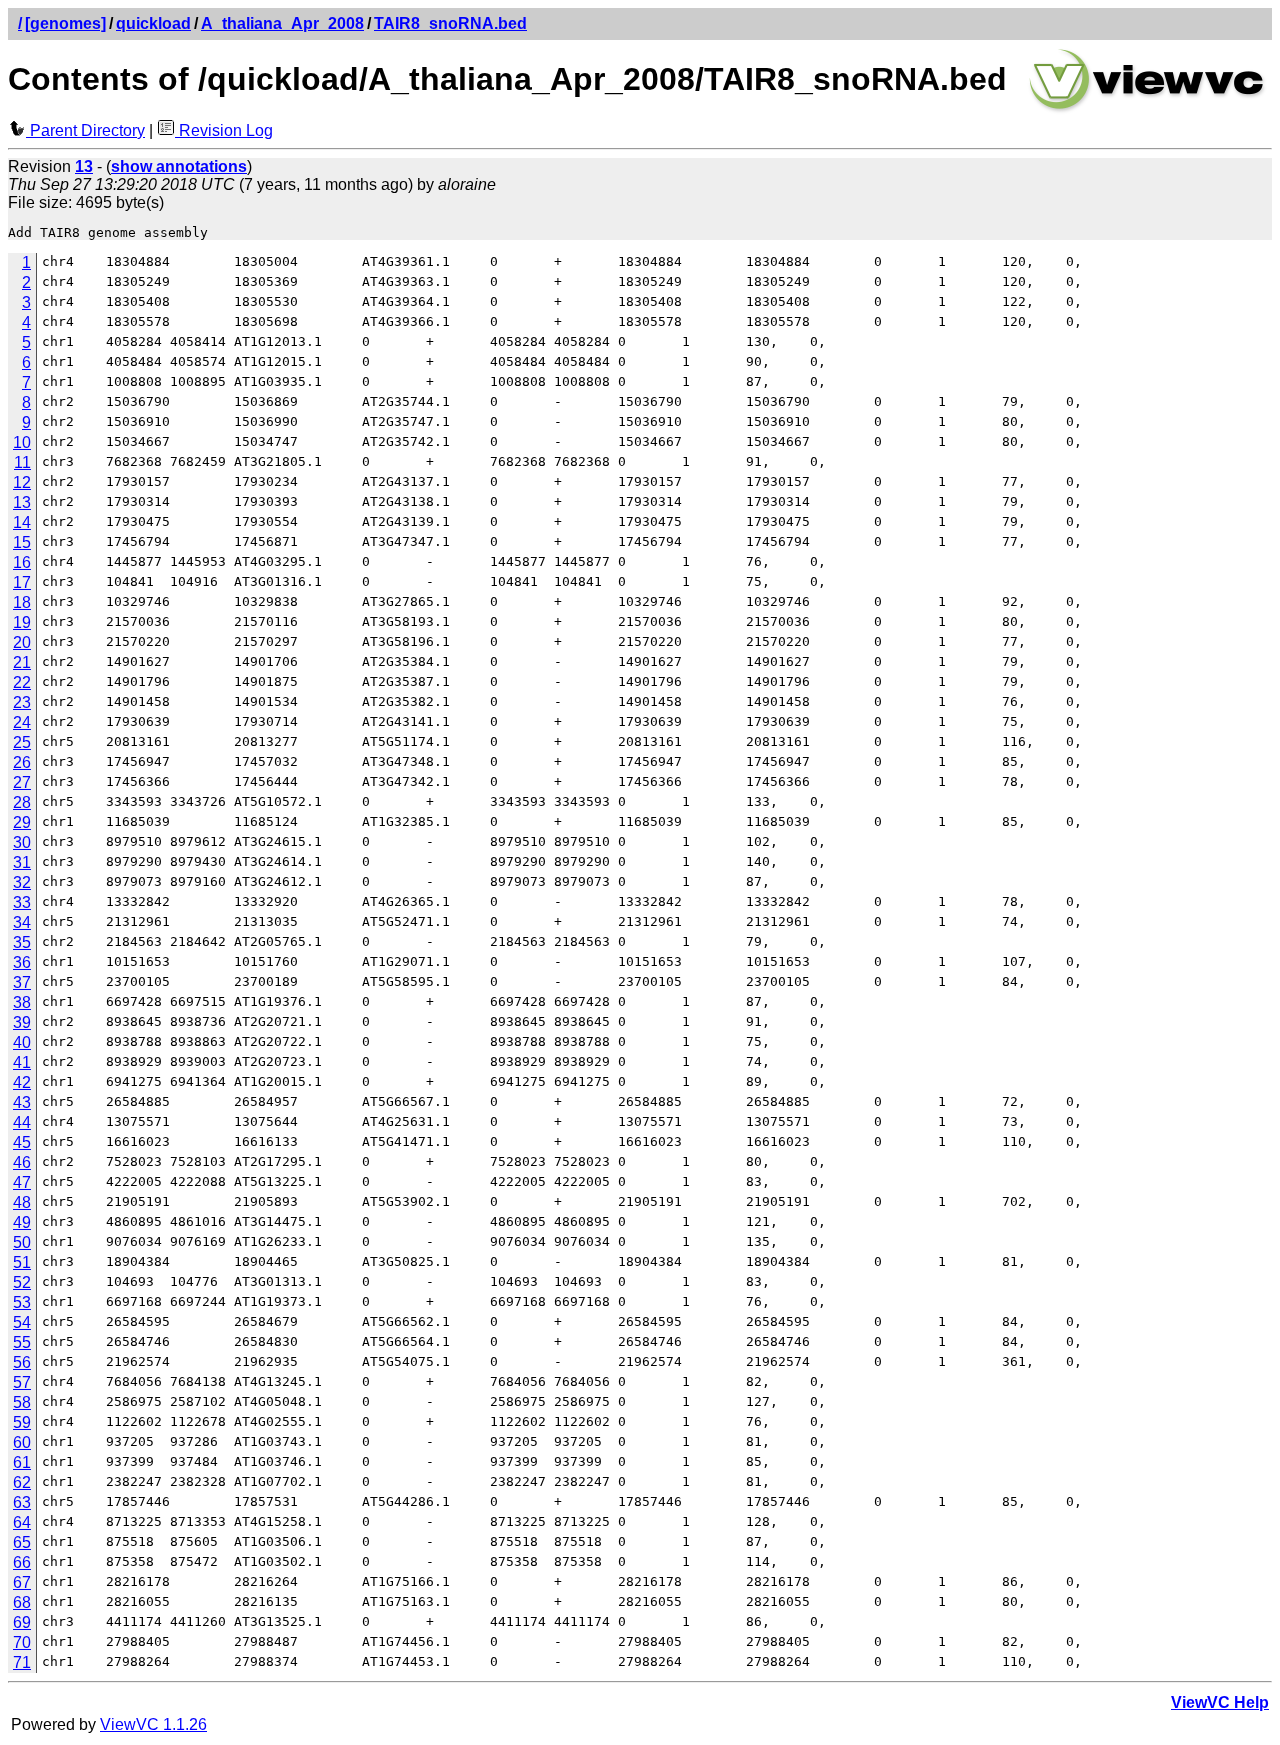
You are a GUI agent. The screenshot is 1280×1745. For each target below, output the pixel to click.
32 (22, 882)
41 (22, 1062)
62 (22, 1482)
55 (22, 1342)
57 (22, 1382)
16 (22, 562)
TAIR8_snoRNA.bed (450, 23)
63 (22, 1502)
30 (22, 842)
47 (22, 1182)
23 (22, 702)
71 (22, 1662)
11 (22, 462)
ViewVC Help (1220, 1702)
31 (22, 862)
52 (22, 1282)
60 (22, 1442)
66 (22, 1562)
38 (22, 1002)
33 (22, 902)
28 (22, 802)
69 (22, 1622)
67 (22, 1582)
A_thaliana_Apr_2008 (282, 23)
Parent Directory (85, 130)
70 (22, 1642)
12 (22, 482)
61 (22, 1462)
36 (22, 962)
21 (22, 662)
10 (22, 442)
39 (22, 1022)
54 (22, 1322)
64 (22, 1522)
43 (22, 1102)
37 (22, 982)
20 (22, 642)
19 (22, 622)
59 (22, 1422)
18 (22, 602)
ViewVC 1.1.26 (153, 1724)
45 (22, 1142)
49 (22, 1222)
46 (22, 1162)
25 (22, 742)
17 (22, 582)
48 (22, 1202)
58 (22, 1402)
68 (22, 1602)
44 (22, 1122)
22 (22, 682)
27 (22, 782)
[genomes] (65, 23)
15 (22, 542)
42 (22, 1082)
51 (22, 1262)
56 (22, 1362)
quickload (153, 23)
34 (22, 922)
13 (22, 502)
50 (22, 1242)
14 (22, 522)
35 (22, 942)
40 (22, 1042)
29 (22, 822)
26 (22, 762)
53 (22, 1302)
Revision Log (224, 130)
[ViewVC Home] (1147, 109)
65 (22, 1542)
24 (22, 722)
